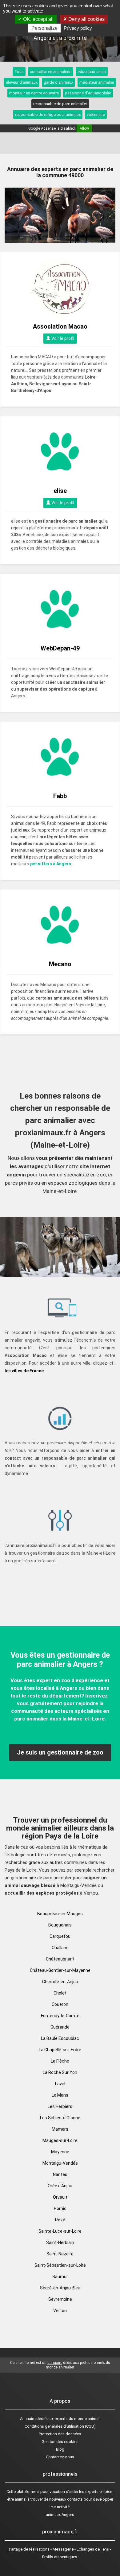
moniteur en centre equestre (34, 93)
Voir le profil (62, 338)
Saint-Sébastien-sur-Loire (60, 2265)
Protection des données (60, 2434)
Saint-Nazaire (60, 2254)
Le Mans (60, 2095)
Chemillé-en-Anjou (60, 1982)
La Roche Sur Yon (60, 2072)
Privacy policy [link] (78, 28)
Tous (19, 72)
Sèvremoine (60, 2299)
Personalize (44, 28)
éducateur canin (92, 72)
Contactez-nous (60, 2457)
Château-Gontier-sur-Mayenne (60, 1970)
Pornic (60, 2208)
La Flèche (60, 2061)
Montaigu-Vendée (60, 2163)
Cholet (60, 1993)
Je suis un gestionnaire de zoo (60, 1752)
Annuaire (28, 2419)
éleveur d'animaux (22, 82)
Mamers (60, 2129)
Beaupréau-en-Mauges (60, 1914)
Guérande (60, 2027)
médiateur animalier (97, 82)
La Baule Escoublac (60, 2038)
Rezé (60, 2220)
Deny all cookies (86, 19)
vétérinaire (96, 114)
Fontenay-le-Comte (60, 2016)
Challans (60, 1948)
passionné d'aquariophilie (88, 93)
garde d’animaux (58, 82)
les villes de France (24, 1371)
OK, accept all (38, 19)
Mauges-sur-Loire (60, 2140)
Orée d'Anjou (60, 2186)
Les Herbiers (60, 2106)
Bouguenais (60, 1925)
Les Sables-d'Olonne (60, 2118)
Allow (84, 128)
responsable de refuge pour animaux (48, 114)
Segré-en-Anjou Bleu (60, 2288)
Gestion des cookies (60, 2442)
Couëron (60, 2004)
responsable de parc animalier (60, 104)
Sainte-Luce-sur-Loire (60, 2231)
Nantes (60, 2174)
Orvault (60, 2197)
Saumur (60, 2277)
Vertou (60, 2311)
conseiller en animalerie (51, 72)
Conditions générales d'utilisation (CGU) (60, 2426)
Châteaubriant (60, 1959)
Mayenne (60, 2152)
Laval (60, 2084)
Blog (60, 2449)
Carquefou (60, 1936)
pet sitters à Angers (51, 864)
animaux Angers (60, 2515)
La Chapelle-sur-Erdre (60, 2050)
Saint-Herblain (60, 2243)
